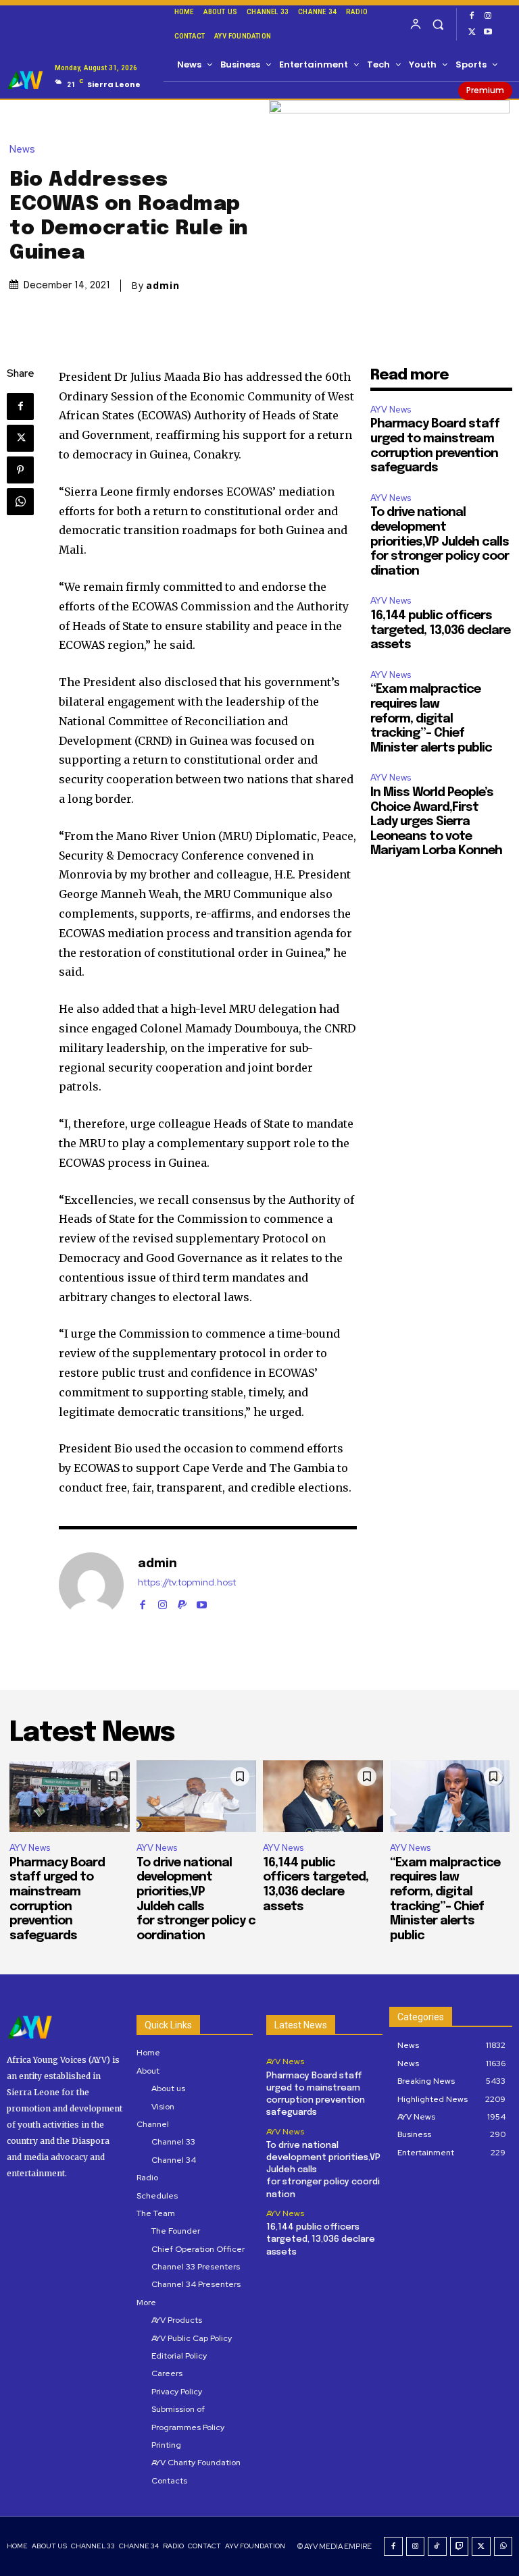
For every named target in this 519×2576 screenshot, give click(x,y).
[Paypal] (182, 1602)
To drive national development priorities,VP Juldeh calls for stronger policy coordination (440, 542)
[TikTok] (437, 2546)
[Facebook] (472, 16)
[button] (438, 24)
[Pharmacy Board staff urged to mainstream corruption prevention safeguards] (70, 1796)
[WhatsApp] (20, 502)
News (22, 150)
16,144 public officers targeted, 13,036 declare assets (440, 630)
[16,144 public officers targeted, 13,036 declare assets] (323, 1796)
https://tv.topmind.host (187, 1582)
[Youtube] (488, 32)
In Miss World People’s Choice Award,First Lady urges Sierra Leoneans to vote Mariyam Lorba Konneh (436, 822)
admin (163, 286)
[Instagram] (488, 16)
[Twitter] (472, 32)
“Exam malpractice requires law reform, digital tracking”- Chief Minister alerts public (431, 718)
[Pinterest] (20, 470)
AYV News (391, 410)
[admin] (91, 1585)
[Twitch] (460, 2546)
